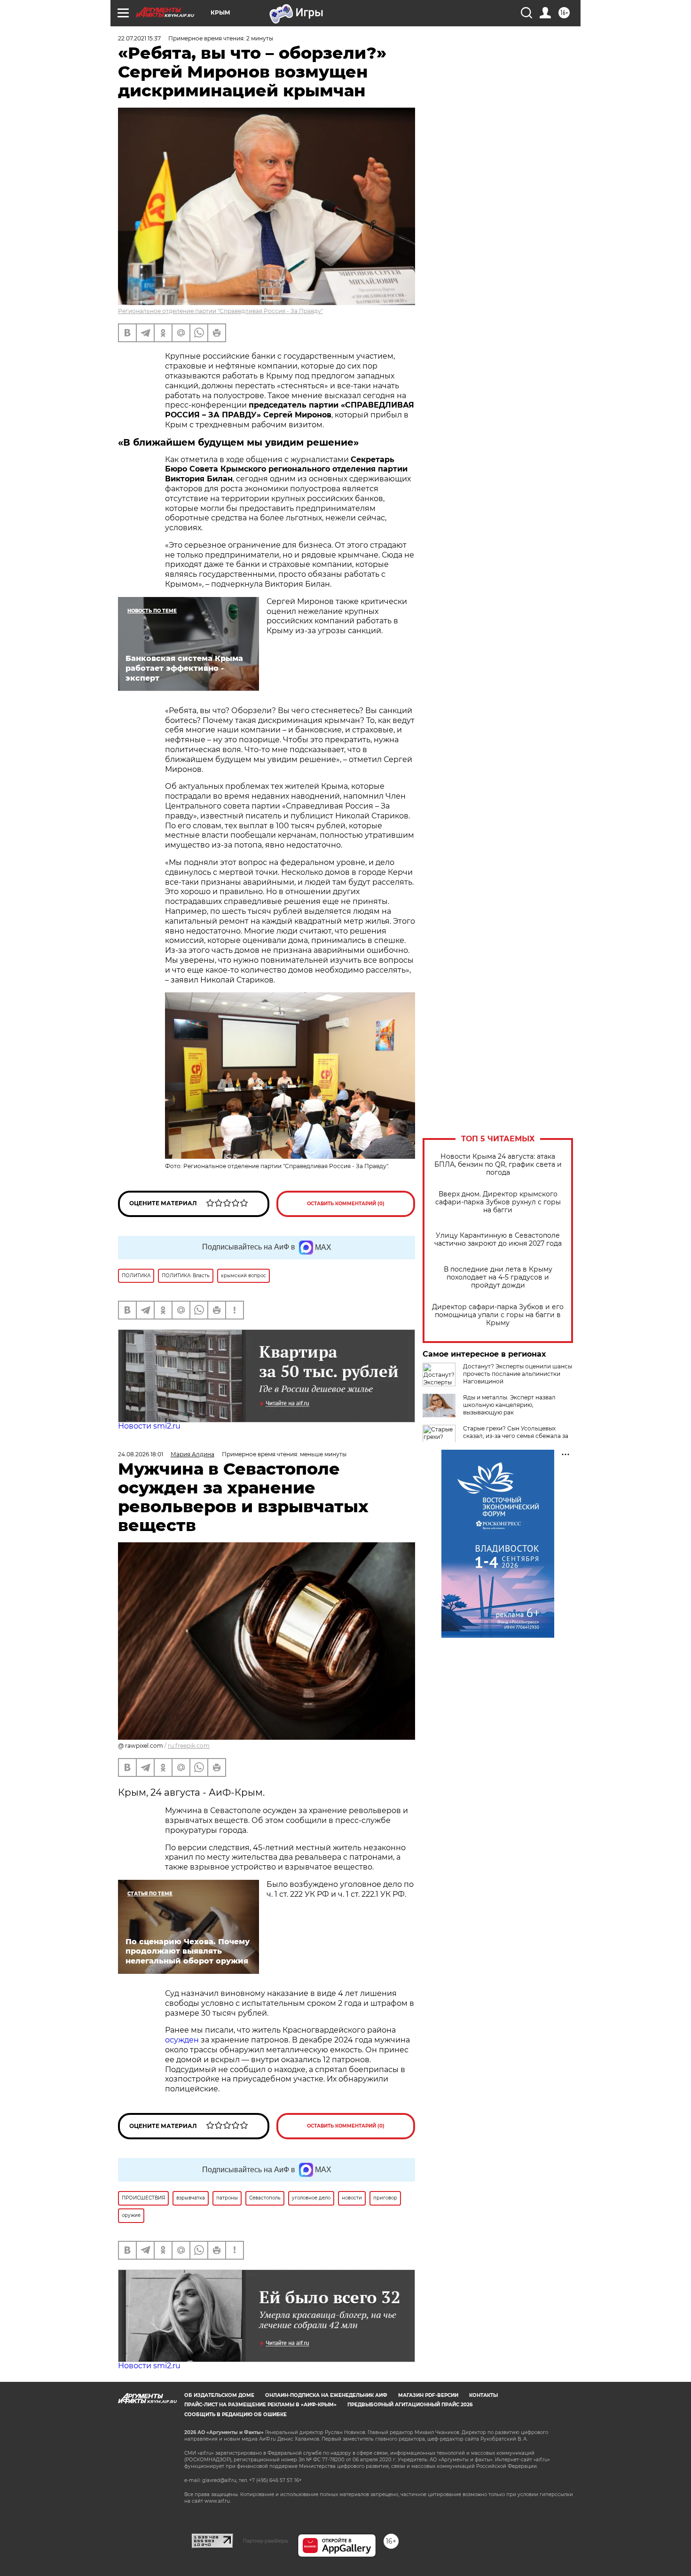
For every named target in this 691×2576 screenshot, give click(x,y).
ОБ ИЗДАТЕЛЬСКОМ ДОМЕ (219, 2395)
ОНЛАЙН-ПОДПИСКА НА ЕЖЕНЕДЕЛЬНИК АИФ (326, 2395)
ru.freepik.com (189, 1746)
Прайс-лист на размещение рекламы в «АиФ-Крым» (260, 2405)
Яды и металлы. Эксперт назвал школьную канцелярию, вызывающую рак (509, 1405)
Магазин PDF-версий (428, 2395)
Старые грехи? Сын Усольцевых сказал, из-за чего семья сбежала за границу (516, 1436)
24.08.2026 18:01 (141, 1454)
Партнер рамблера (265, 2541)
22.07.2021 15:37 (139, 38)
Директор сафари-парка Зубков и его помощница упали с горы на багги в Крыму (498, 1315)
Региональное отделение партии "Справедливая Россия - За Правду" (220, 311)
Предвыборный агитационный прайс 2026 (410, 2405)
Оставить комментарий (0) (346, 1204)
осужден (182, 2040)
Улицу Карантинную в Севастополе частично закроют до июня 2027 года (498, 1240)
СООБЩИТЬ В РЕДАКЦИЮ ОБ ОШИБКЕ (236, 2415)
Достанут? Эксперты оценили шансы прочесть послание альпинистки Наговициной (518, 1374)
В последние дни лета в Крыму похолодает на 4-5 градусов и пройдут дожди (498, 1277)
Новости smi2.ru (149, 1426)
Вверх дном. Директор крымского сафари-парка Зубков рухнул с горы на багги (498, 1202)
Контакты (483, 2395)
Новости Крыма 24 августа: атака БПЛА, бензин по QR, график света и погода (498, 1165)
